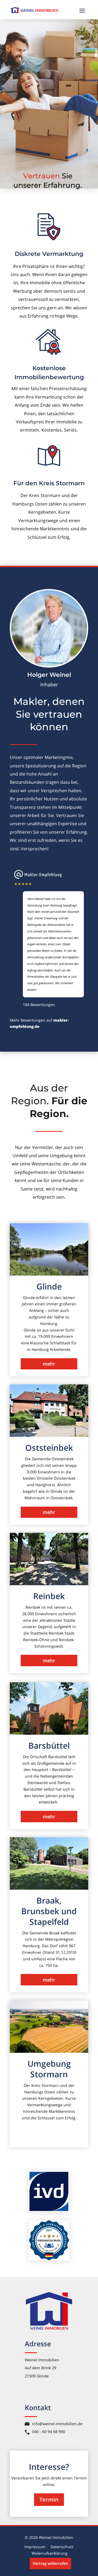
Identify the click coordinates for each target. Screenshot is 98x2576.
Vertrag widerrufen (50, 2563)
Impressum (35, 2547)
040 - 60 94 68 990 (49, 2432)
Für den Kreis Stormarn (49, 483)
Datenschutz (62, 2547)
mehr (49, 1364)
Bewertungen (39, 1005)
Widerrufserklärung (50, 2553)
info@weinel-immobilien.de (57, 2424)
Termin (49, 2499)
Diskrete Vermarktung (49, 254)
